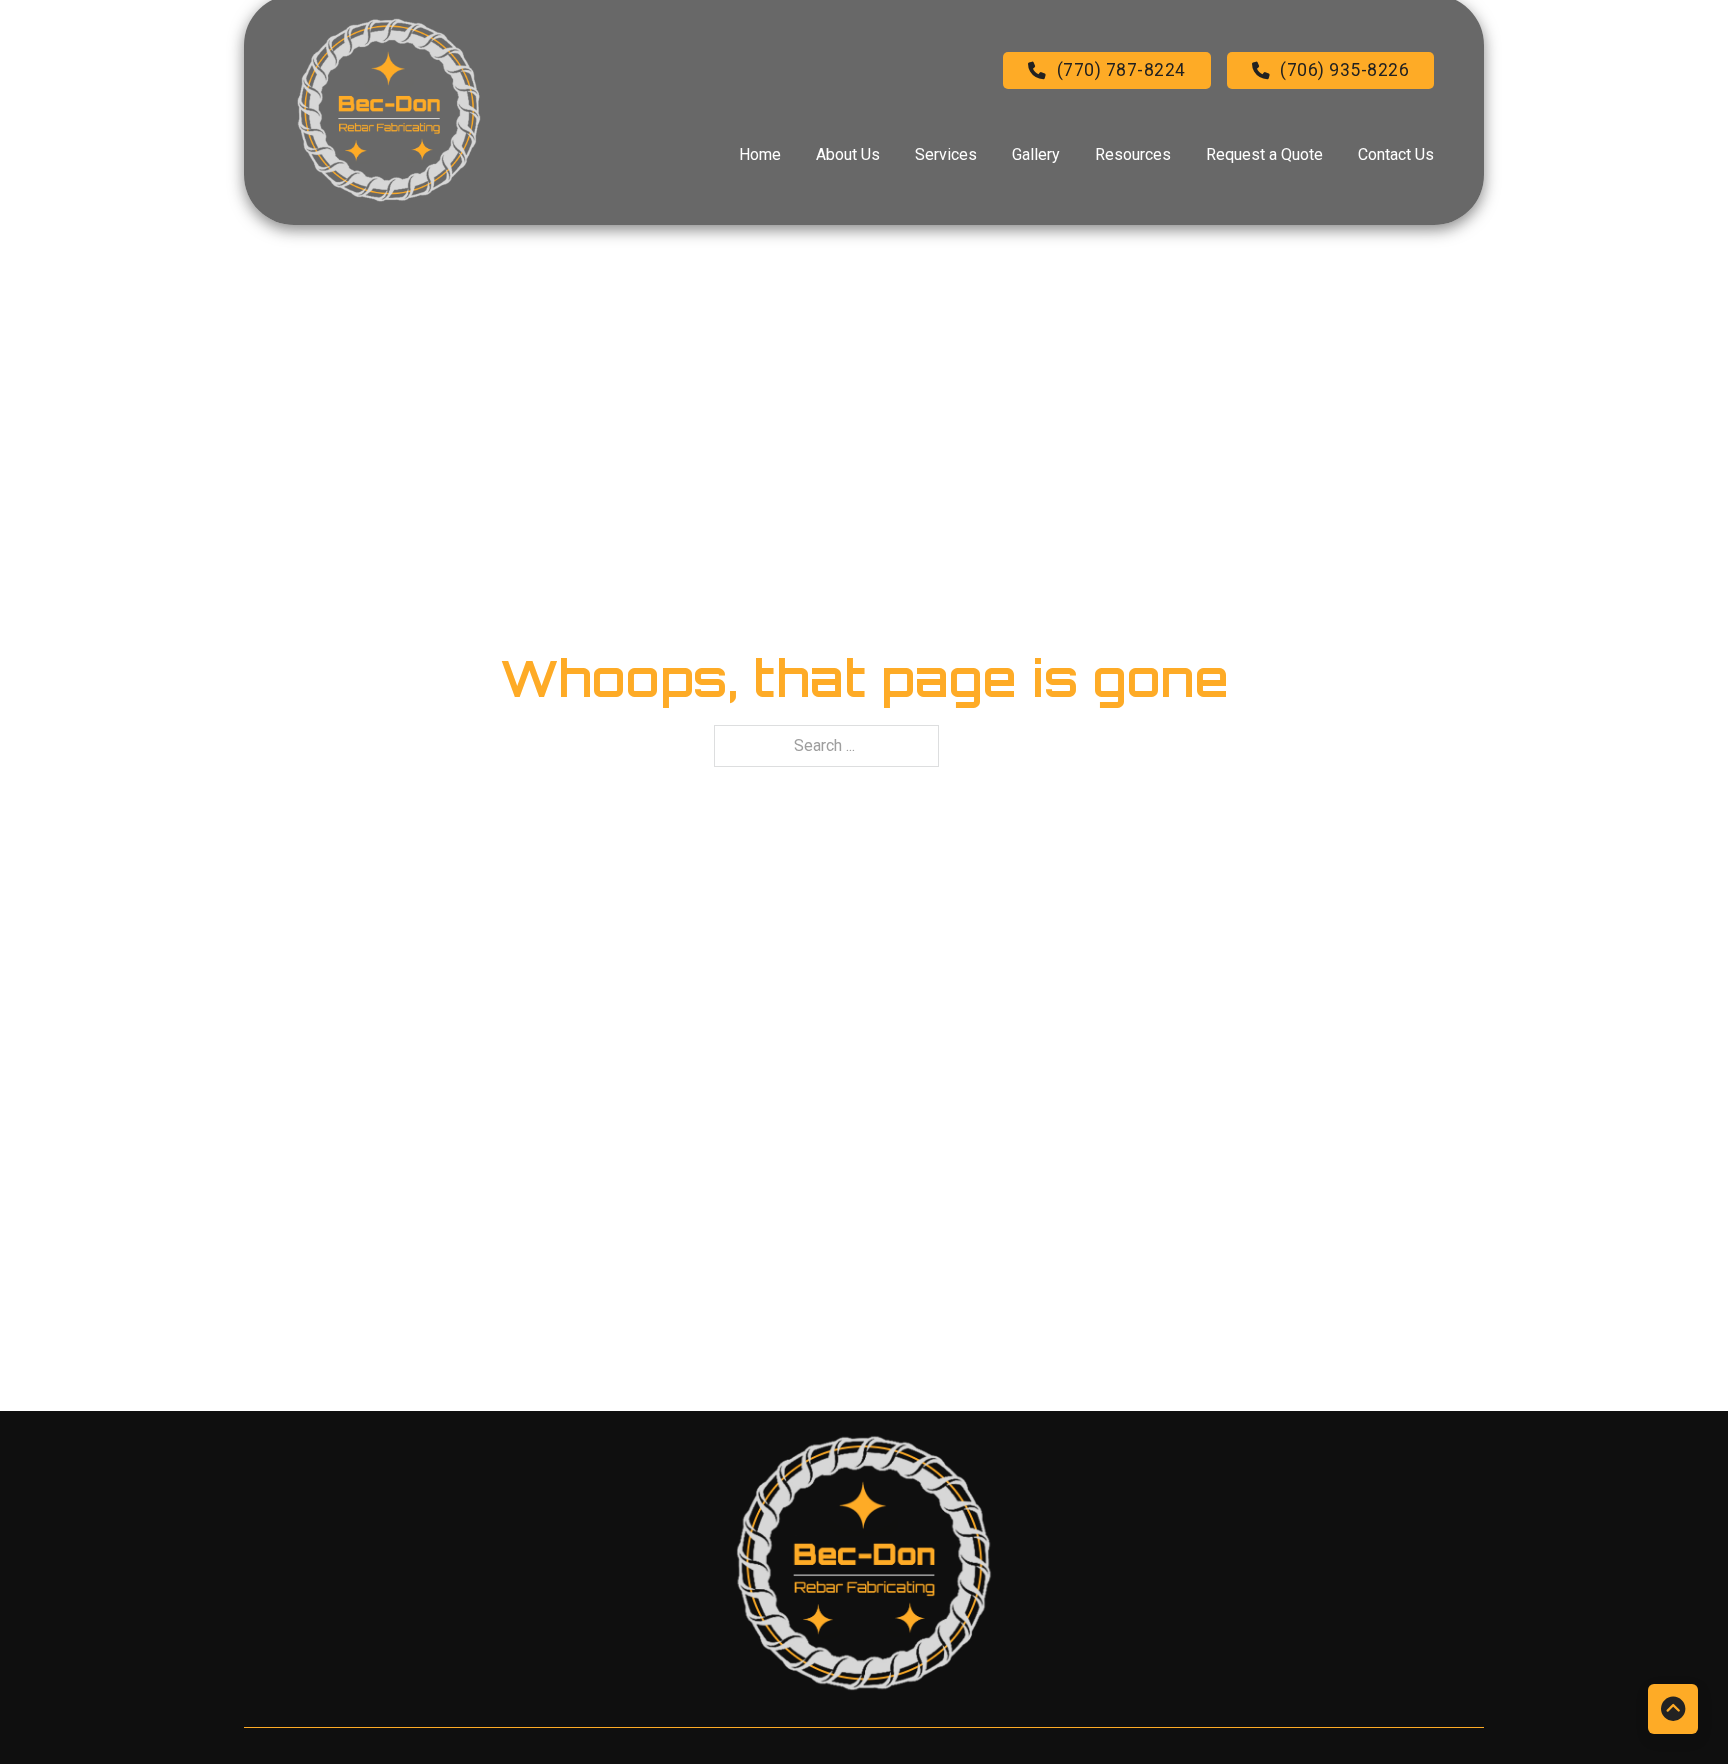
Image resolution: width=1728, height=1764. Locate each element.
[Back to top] (1673, 1709)
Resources (1133, 154)
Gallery (1036, 154)
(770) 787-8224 (1121, 70)
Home (760, 154)
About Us (848, 154)
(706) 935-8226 (1344, 70)
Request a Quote (1264, 154)
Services (946, 154)
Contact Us (1396, 154)
